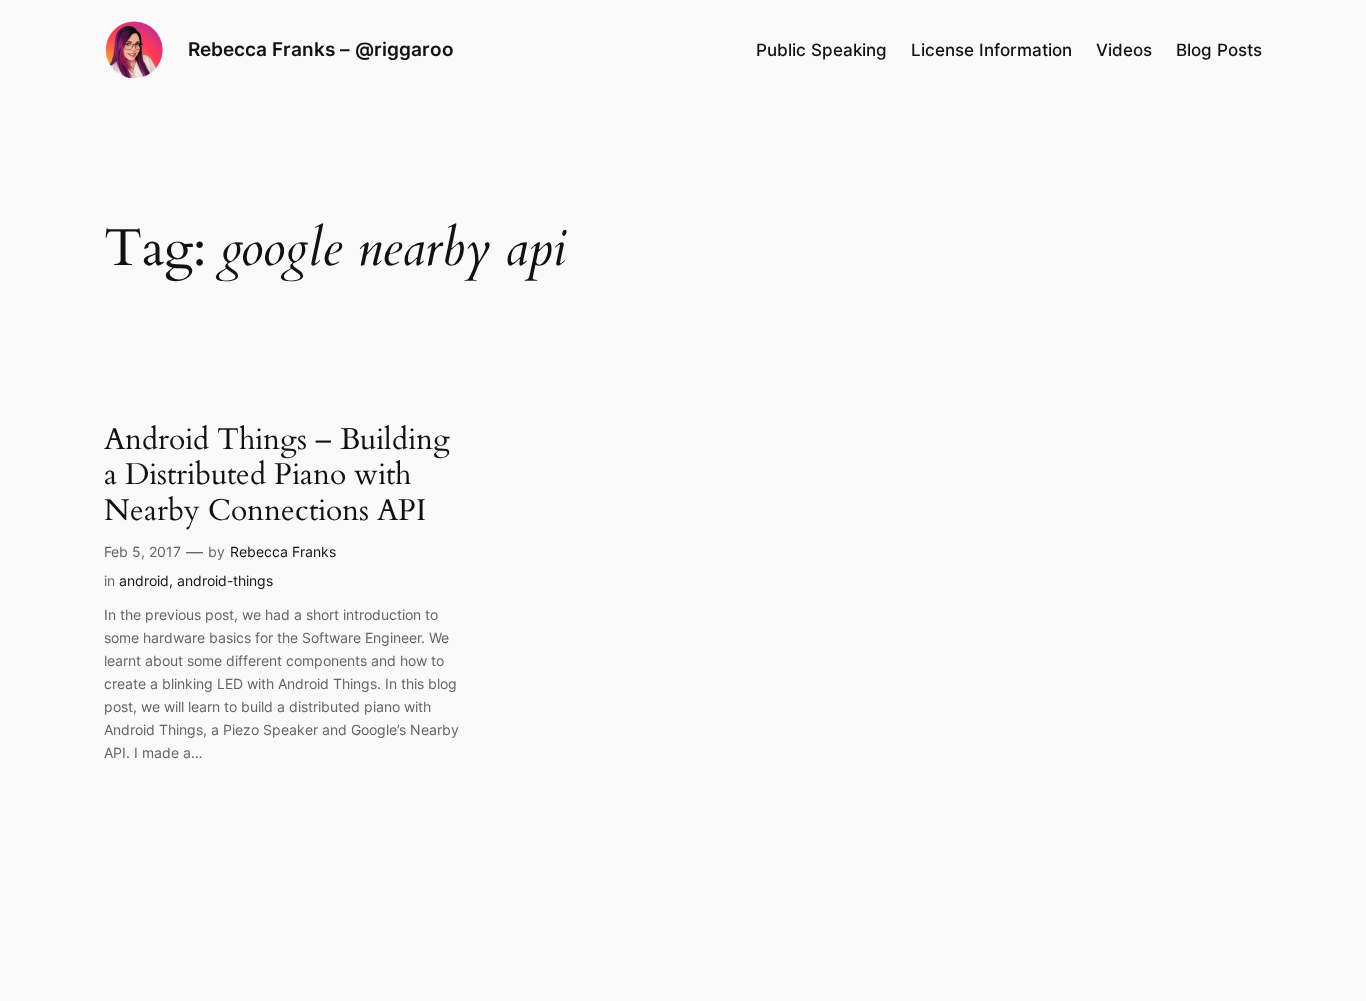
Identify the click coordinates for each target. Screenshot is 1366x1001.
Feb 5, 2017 (142, 551)
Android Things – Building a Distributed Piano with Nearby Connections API (277, 476)
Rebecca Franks (283, 551)
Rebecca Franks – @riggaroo (321, 49)
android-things (225, 580)
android (144, 580)
